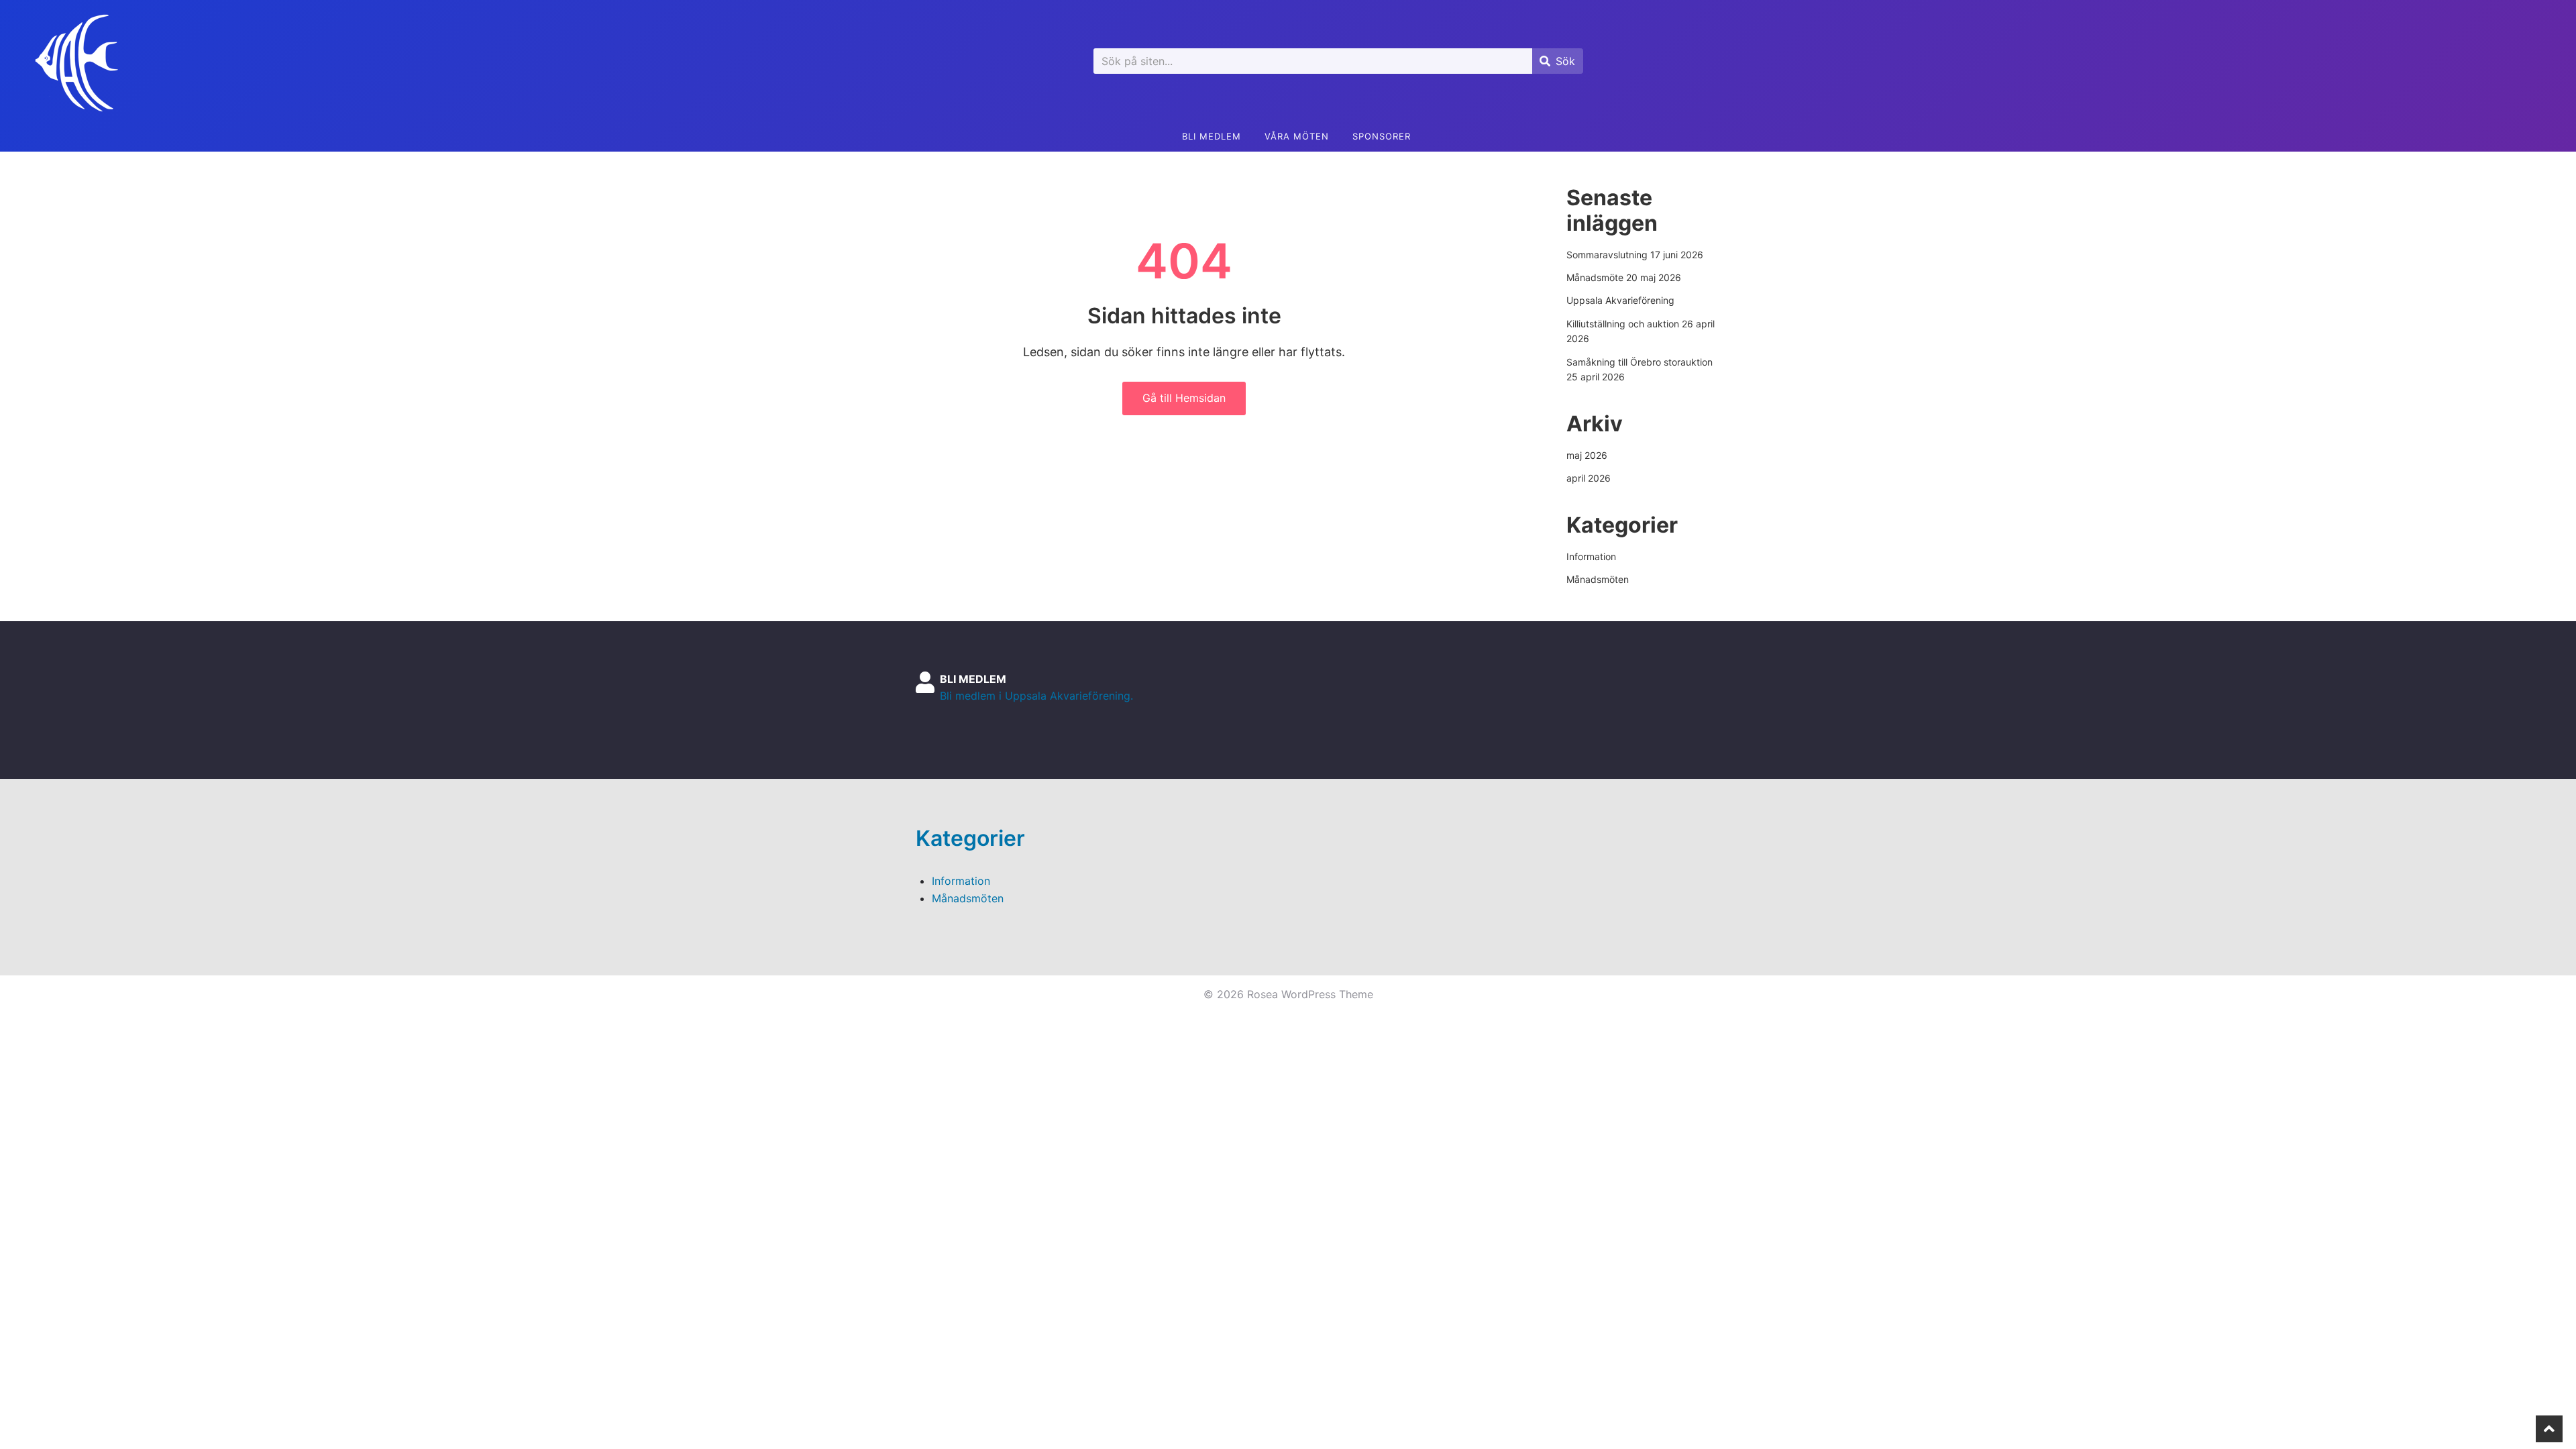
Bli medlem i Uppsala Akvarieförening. (1036, 696)
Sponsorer (1382, 136)
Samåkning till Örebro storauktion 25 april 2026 (1640, 369)
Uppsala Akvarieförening (1620, 300)
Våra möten (1297, 136)
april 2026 (1589, 478)
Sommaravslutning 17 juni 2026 (1635, 255)
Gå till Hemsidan (1184, 398)
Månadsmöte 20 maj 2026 (1624, 277)
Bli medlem (1212, 136)
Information (1591, 556)
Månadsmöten (1598, 579)
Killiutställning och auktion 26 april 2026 (1641, 331)
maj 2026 (1587, 455)
